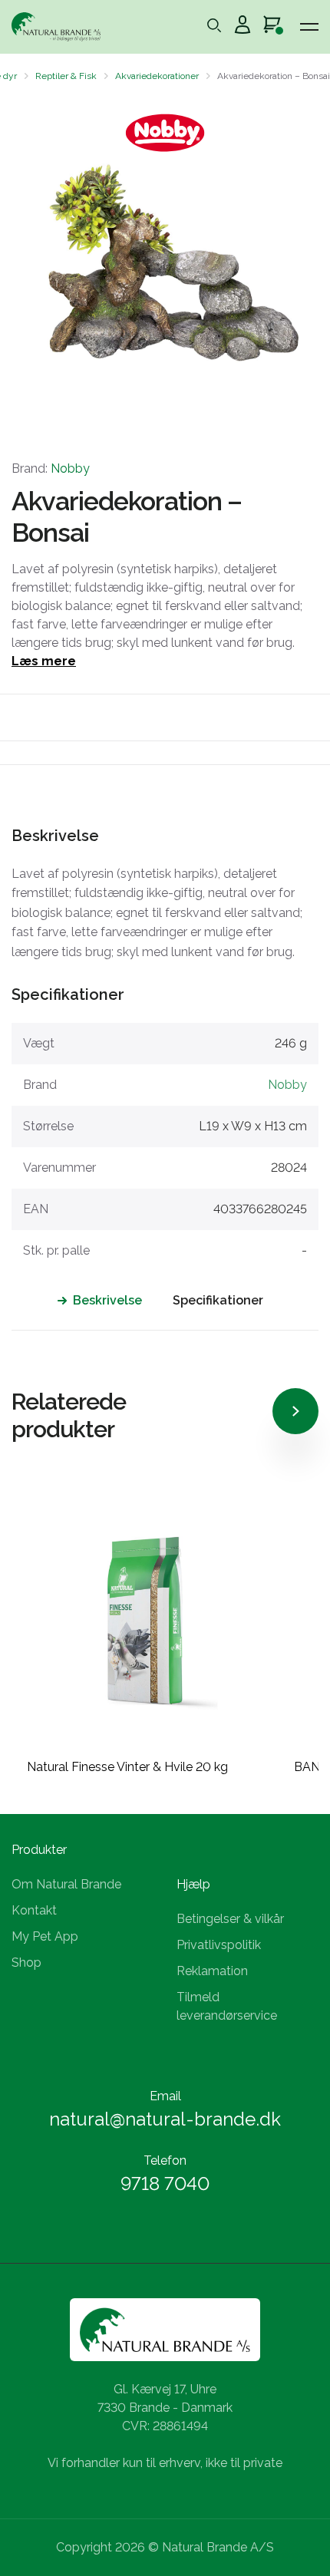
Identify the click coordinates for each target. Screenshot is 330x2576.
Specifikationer (218, 1300)
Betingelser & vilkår (230, 1919)
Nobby (70, 468)
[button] (25, 264)
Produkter (39, 1850)
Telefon (165, 2160)
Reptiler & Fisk (66, 76)
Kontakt (34, 1910)
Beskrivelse (107, 1300)
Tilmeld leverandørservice (227, 2006)
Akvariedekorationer (157, 76)
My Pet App (45, 1936)
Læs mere (44, 661)
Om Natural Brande (66, 1884)
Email (165, 2096)
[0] (272, 27)
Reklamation (212, 1971)
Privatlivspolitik (219, 1945)
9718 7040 (165, 2183)
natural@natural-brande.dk (165, 2119)
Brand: (51, 468)
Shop (26, 1963)
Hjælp (193, 1884)
